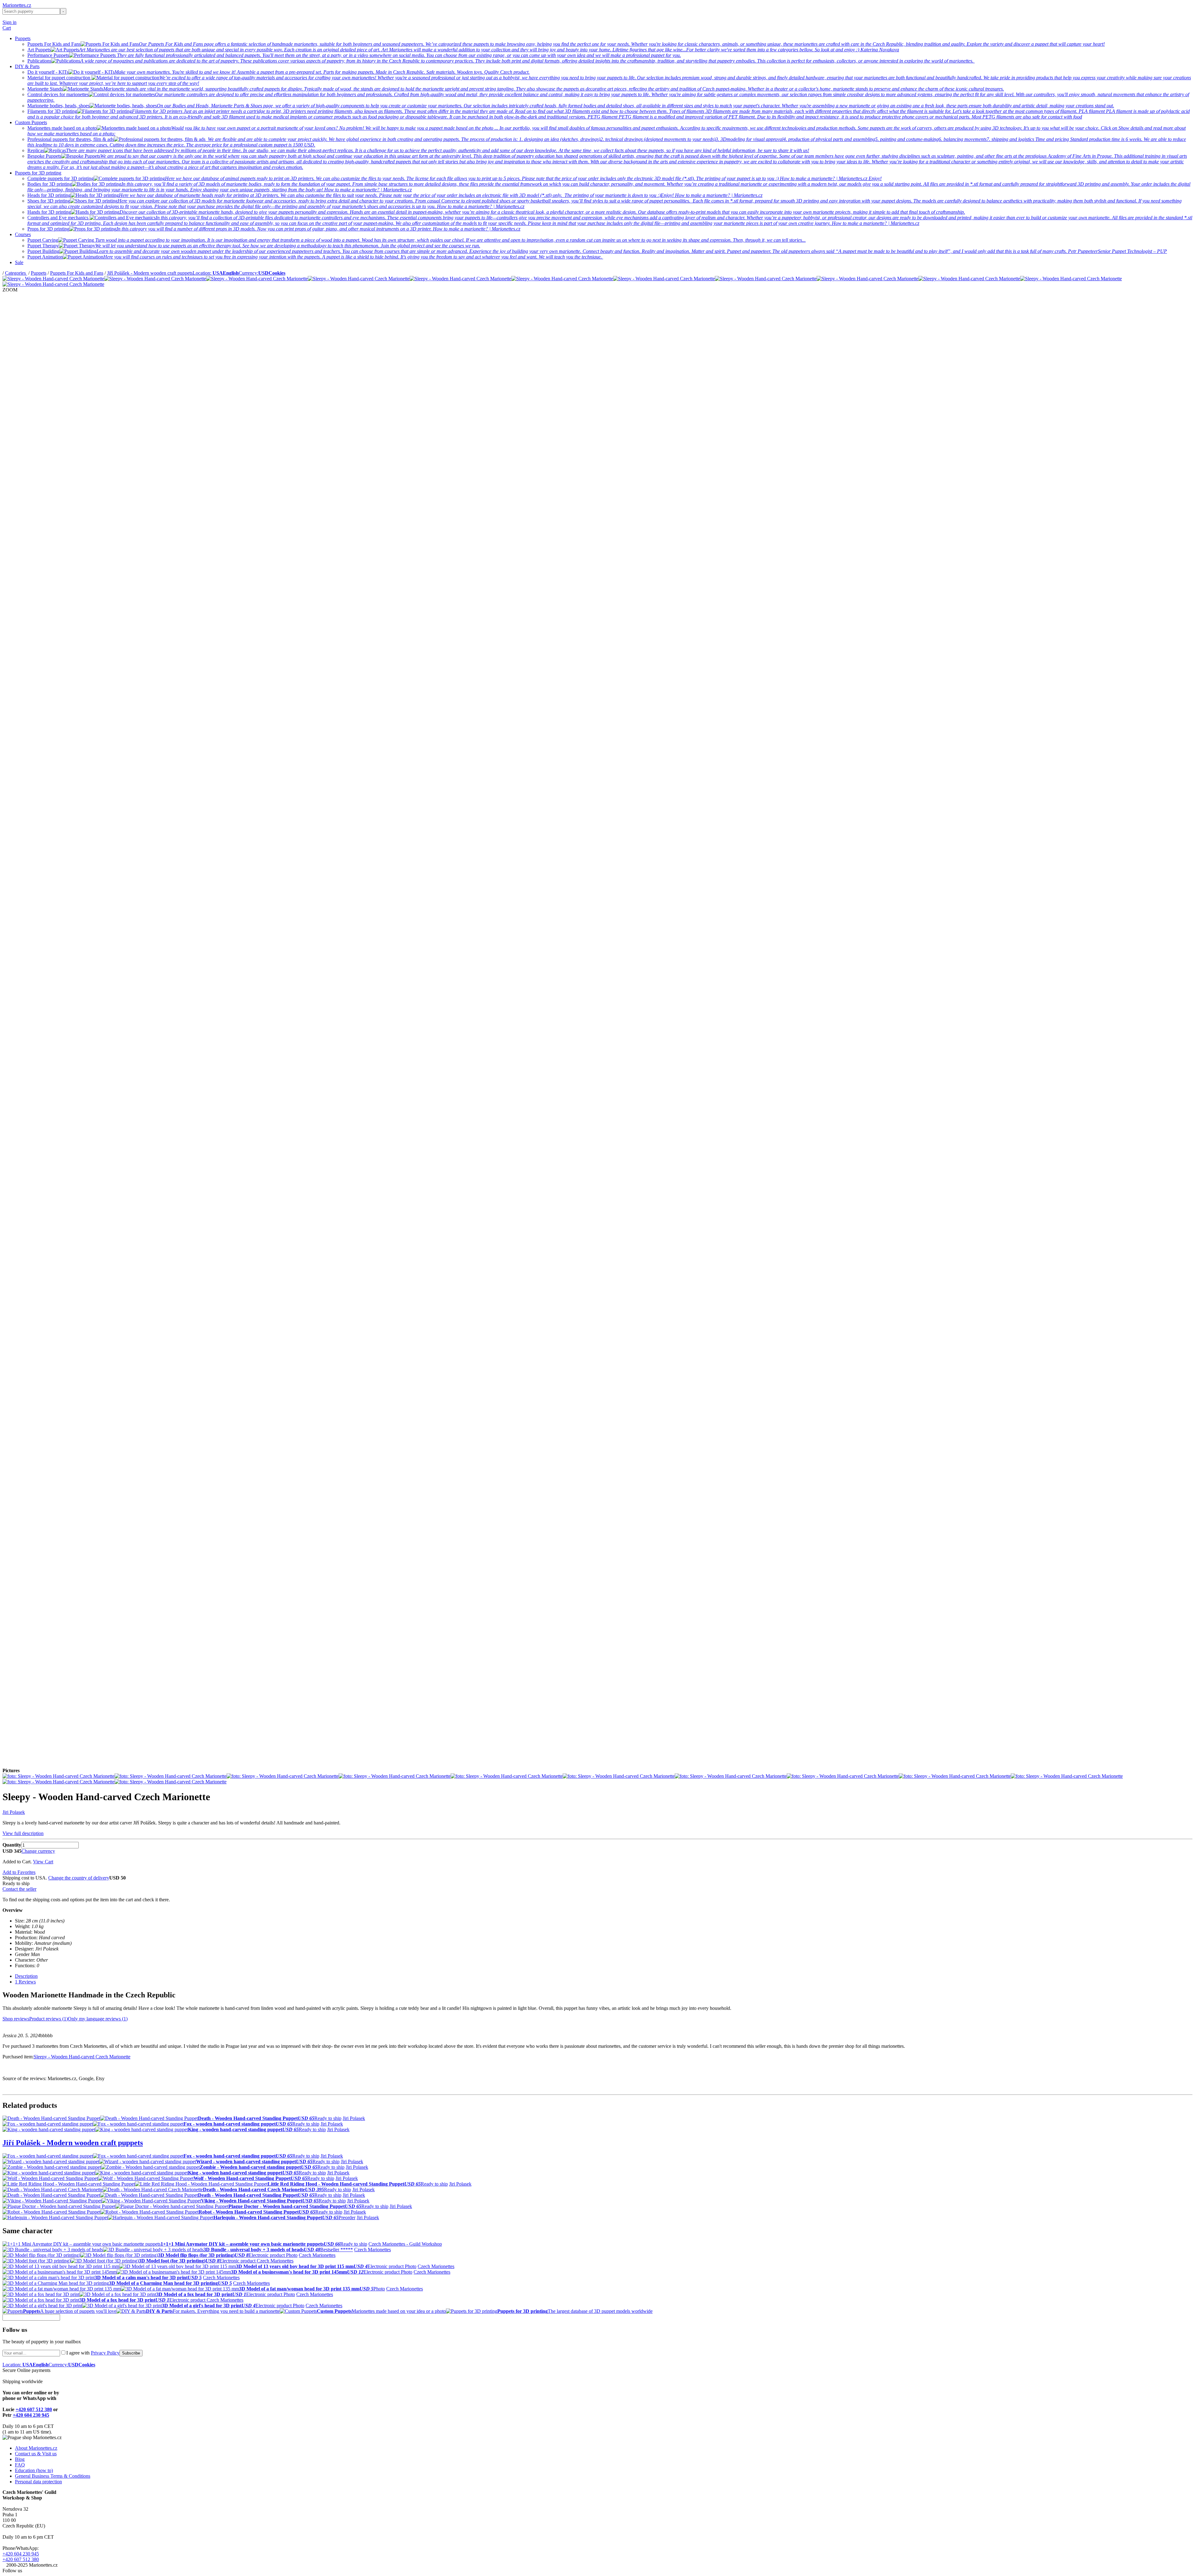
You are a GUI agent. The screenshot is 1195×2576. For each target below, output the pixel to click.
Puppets (23, 38)
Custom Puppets (31, 122)
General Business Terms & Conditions (53, 2476)
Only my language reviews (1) (98, 2019)
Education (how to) (34, 2470)
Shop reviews (16, 2019)
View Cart (43, 1862)
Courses (23, 234)
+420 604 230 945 (31, 2415)
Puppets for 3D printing (38, 173)
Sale (19, 262)
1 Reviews (25, 1982)
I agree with (93, 2353)
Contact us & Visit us (36, 2454)
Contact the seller (19, 1889)
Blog (20, 2459)
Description (26, 1976)
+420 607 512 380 (34, 2409)
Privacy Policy (105, 2353)
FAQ (20, 2465)
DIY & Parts (27, 66)
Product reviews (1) (49, 2019)
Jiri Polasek (14, 1812)
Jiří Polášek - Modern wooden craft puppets (150, 273)
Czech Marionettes (373, 2250)
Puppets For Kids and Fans (77, 273)
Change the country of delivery (79, 1878)
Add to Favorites (19, 1872)
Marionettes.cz (17, 5)
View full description (23, 1833)
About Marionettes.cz (36, 2448)
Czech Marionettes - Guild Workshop (405, 2244)
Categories (16, 273)
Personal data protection (38, 2482)
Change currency (38, 1851)
